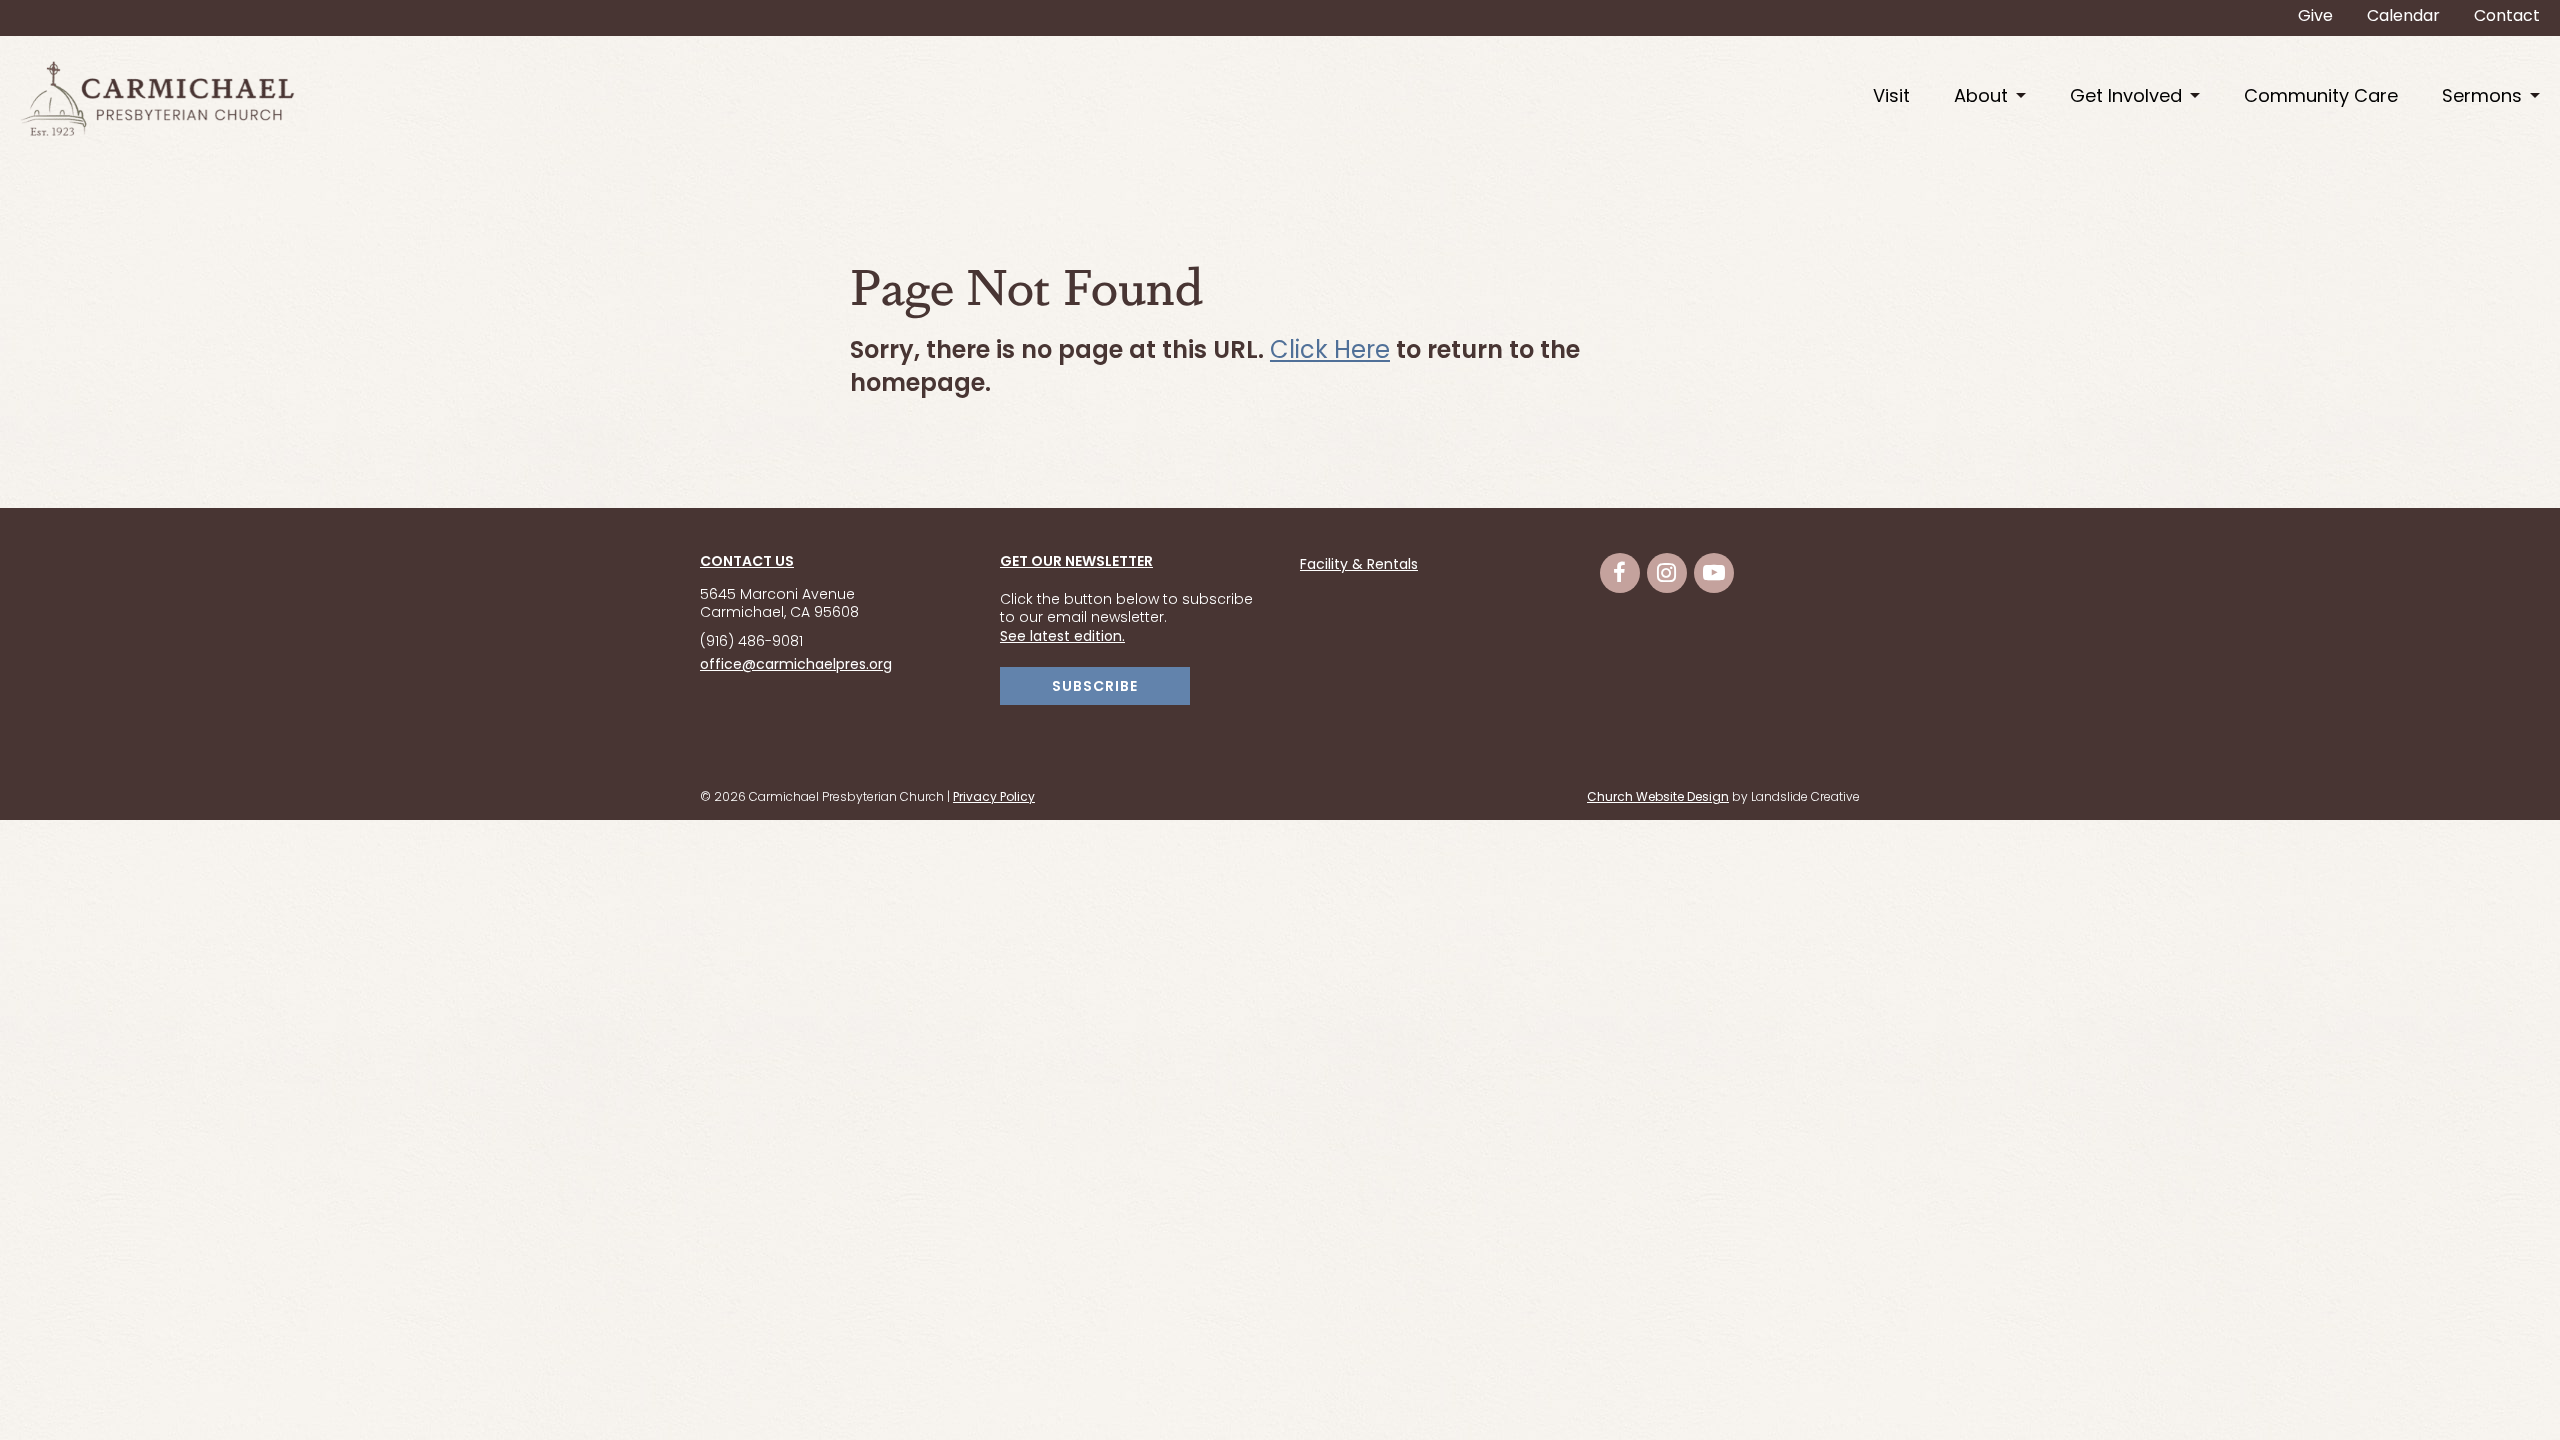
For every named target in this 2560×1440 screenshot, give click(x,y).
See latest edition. (1062, 637)
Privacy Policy (994, 798)
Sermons (2482, 97)
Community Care (2321, 97)
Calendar (2403, 17)
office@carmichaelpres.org (796, 665)
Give (2315, 17)
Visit (1891, 97)
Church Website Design (1658, 798)
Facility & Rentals (1359, 566)
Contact (2507, 17)
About (1981, 97)
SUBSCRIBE (1095, 687)
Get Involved (2126, 97)
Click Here (1330, 352)
